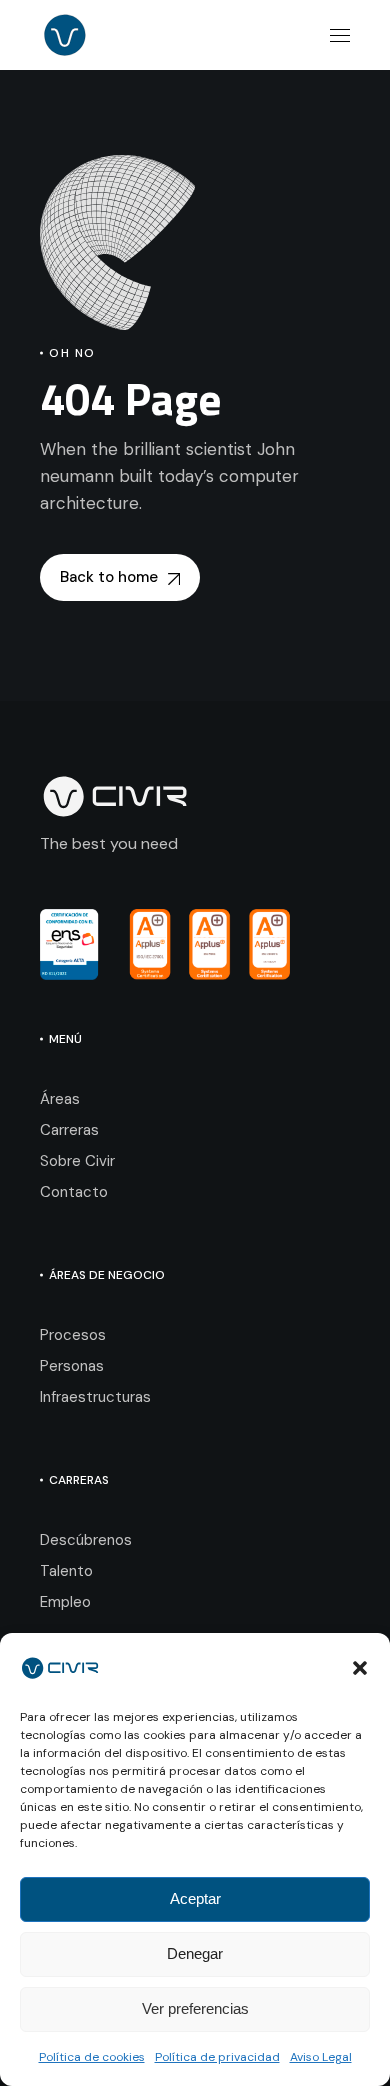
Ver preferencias (195, 2008)
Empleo (65, 1602)
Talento (66, 1571)
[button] (360, 1668)
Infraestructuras (95, 1397)
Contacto (74, 1192)
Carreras (69, 1130)
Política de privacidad (217, 2057)
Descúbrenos (86, 1540)
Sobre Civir (77, 1161)
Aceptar (195, 1898)
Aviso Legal (321, 2057)
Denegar (195, 1953)
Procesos (73, 1335)
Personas (72, 1366)
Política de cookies (92, 2057)
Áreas (60, 1099)
